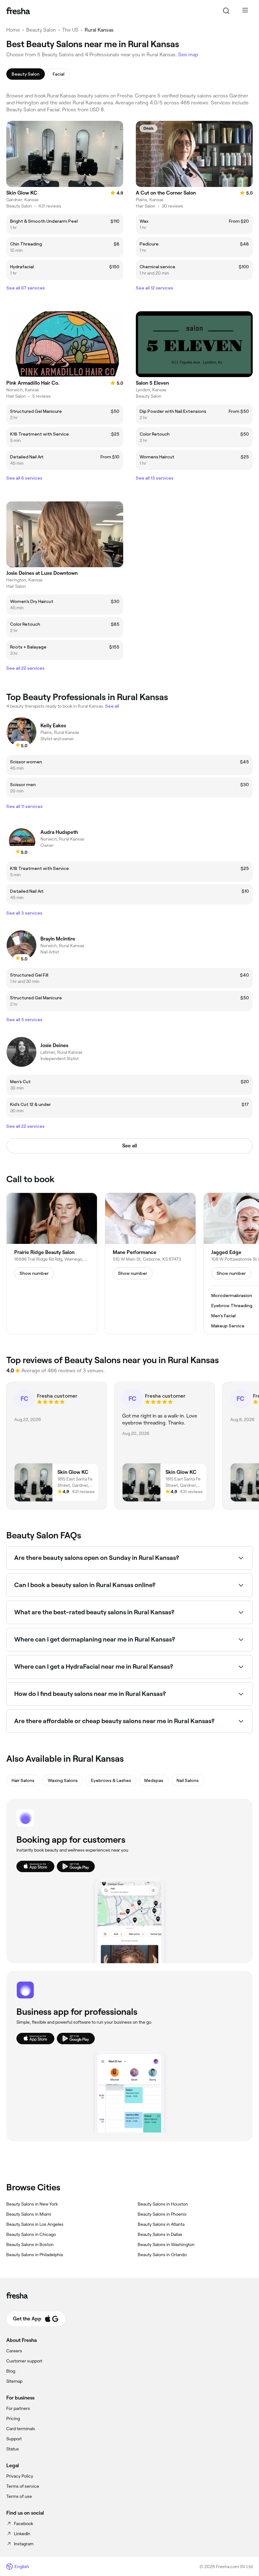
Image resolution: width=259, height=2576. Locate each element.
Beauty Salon (41, 30)
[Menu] (245, 11)
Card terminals (21, 2429)
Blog (11, 2371)
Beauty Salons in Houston (163, 2204)
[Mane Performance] (150, 1263)
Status (13, 2449)
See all (130, 1146)
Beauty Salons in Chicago (31, 2234)
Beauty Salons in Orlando (162, 2255)
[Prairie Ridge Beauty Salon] (52, 1263)
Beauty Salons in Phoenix (162, 2214)
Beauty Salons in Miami (29, 2214)
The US (70, 30)
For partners (18, 2408)
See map (188, 55)
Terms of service (23, 2486)
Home (13, 30)
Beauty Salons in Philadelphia (35, 2255)
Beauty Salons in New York (32, 2204)
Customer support (24, 2361)
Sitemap (14, 2381)
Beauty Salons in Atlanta (161, 2224)
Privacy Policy (20, 2476)
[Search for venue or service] (226, 11)
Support (14, 2439)
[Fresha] (18, 11)
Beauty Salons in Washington (166, 2244)
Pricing (13, 2418)
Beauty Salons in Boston (30, 2244)
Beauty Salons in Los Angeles (35, 2224)
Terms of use (19, 2496)
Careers (14, 2351)
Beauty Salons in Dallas (160, 2234)
